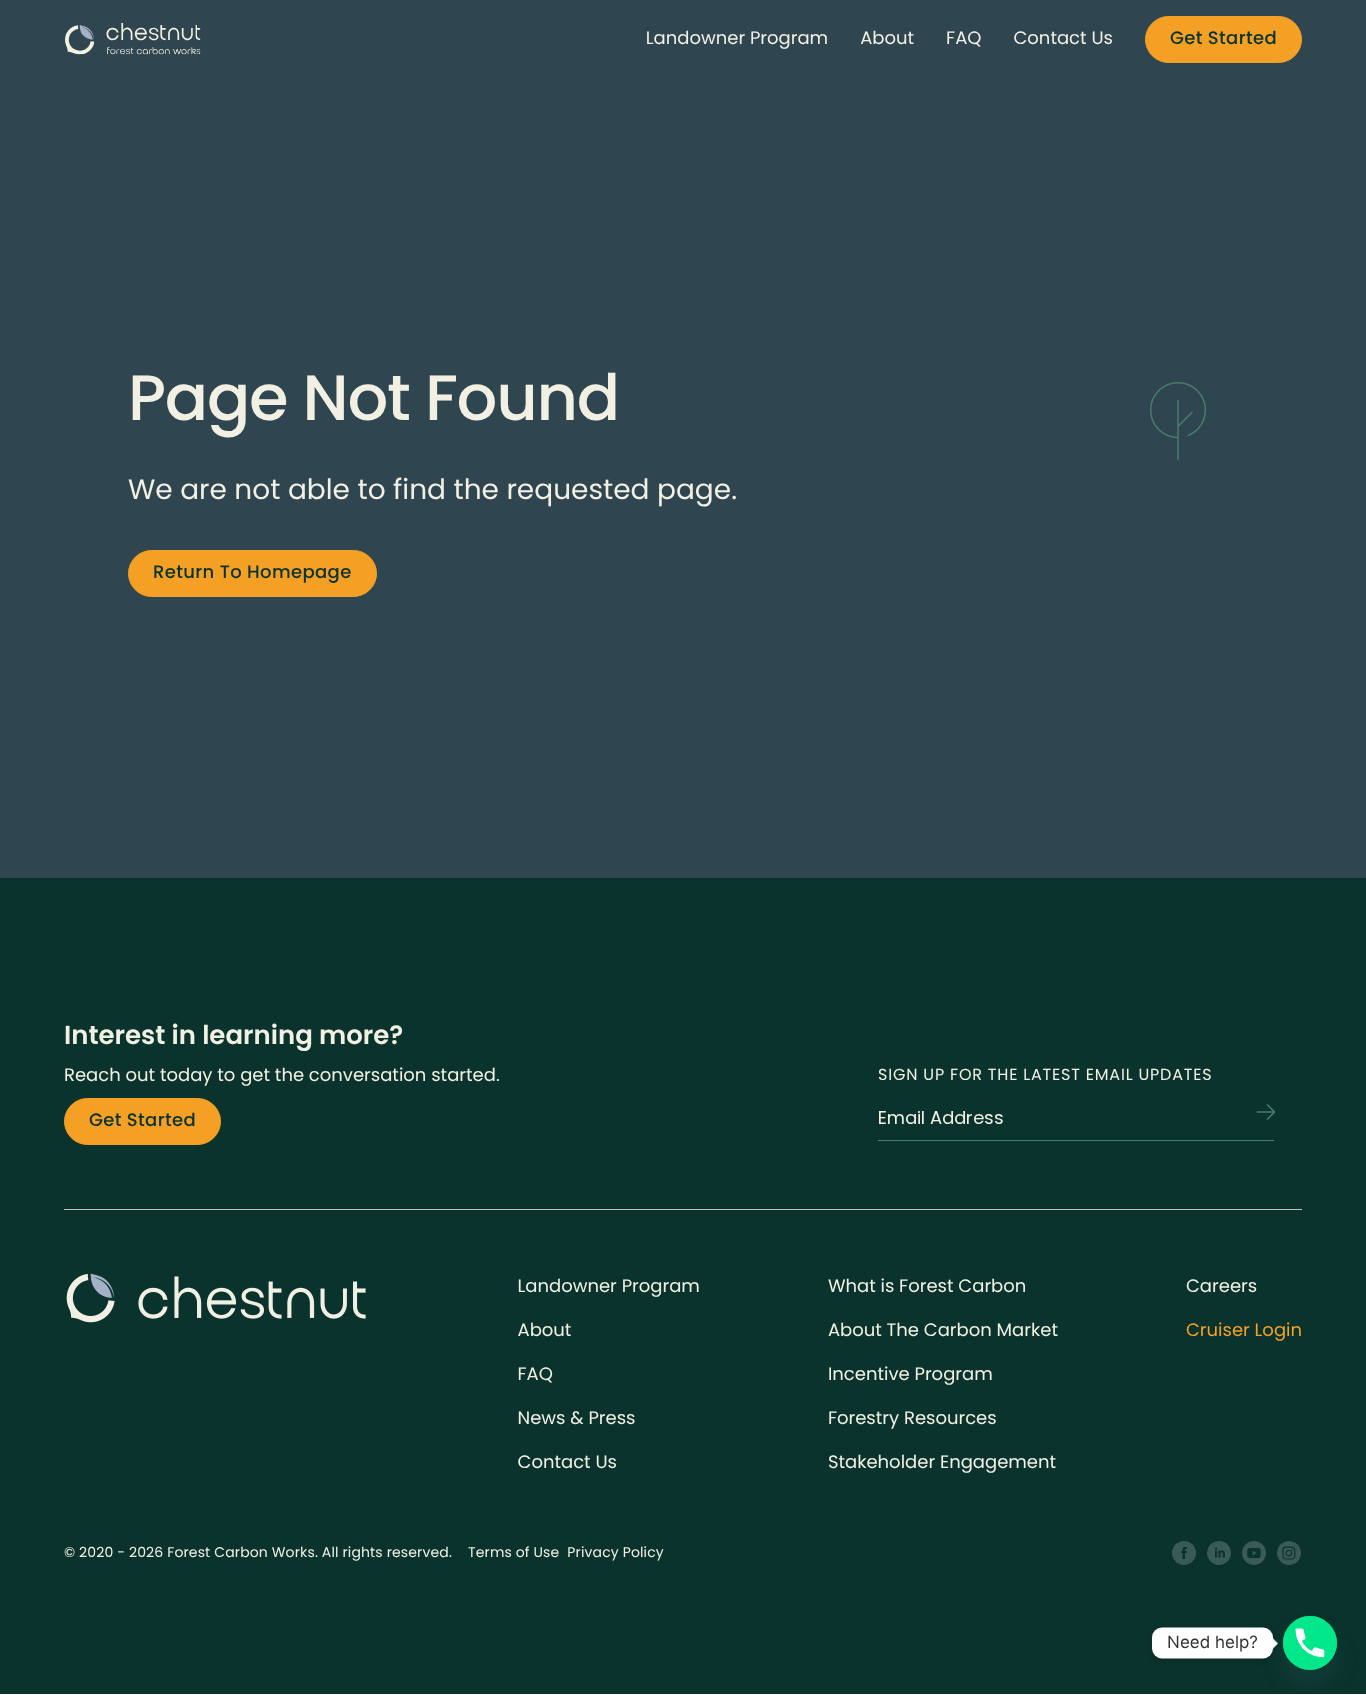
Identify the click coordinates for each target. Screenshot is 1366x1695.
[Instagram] (1289, 1553)
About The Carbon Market (943, 1330)
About (887, 38)
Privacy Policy (615, 1552)
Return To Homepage (252, 572)
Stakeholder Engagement (942, 1462)
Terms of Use (513, 1552)
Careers (1221, 1286)
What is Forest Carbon (927, 1286)
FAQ (963, 38)
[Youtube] (1254, 1553)
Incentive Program (910, 1374)
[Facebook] (1184, 1553)
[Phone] (1310, 1643)
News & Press (577, 1418)
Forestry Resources (912, 1418)
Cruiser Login (1244, 1330)
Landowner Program (737, 38)
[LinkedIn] (1219, 1553)
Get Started (1223, 38)
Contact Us (1063, 38)
